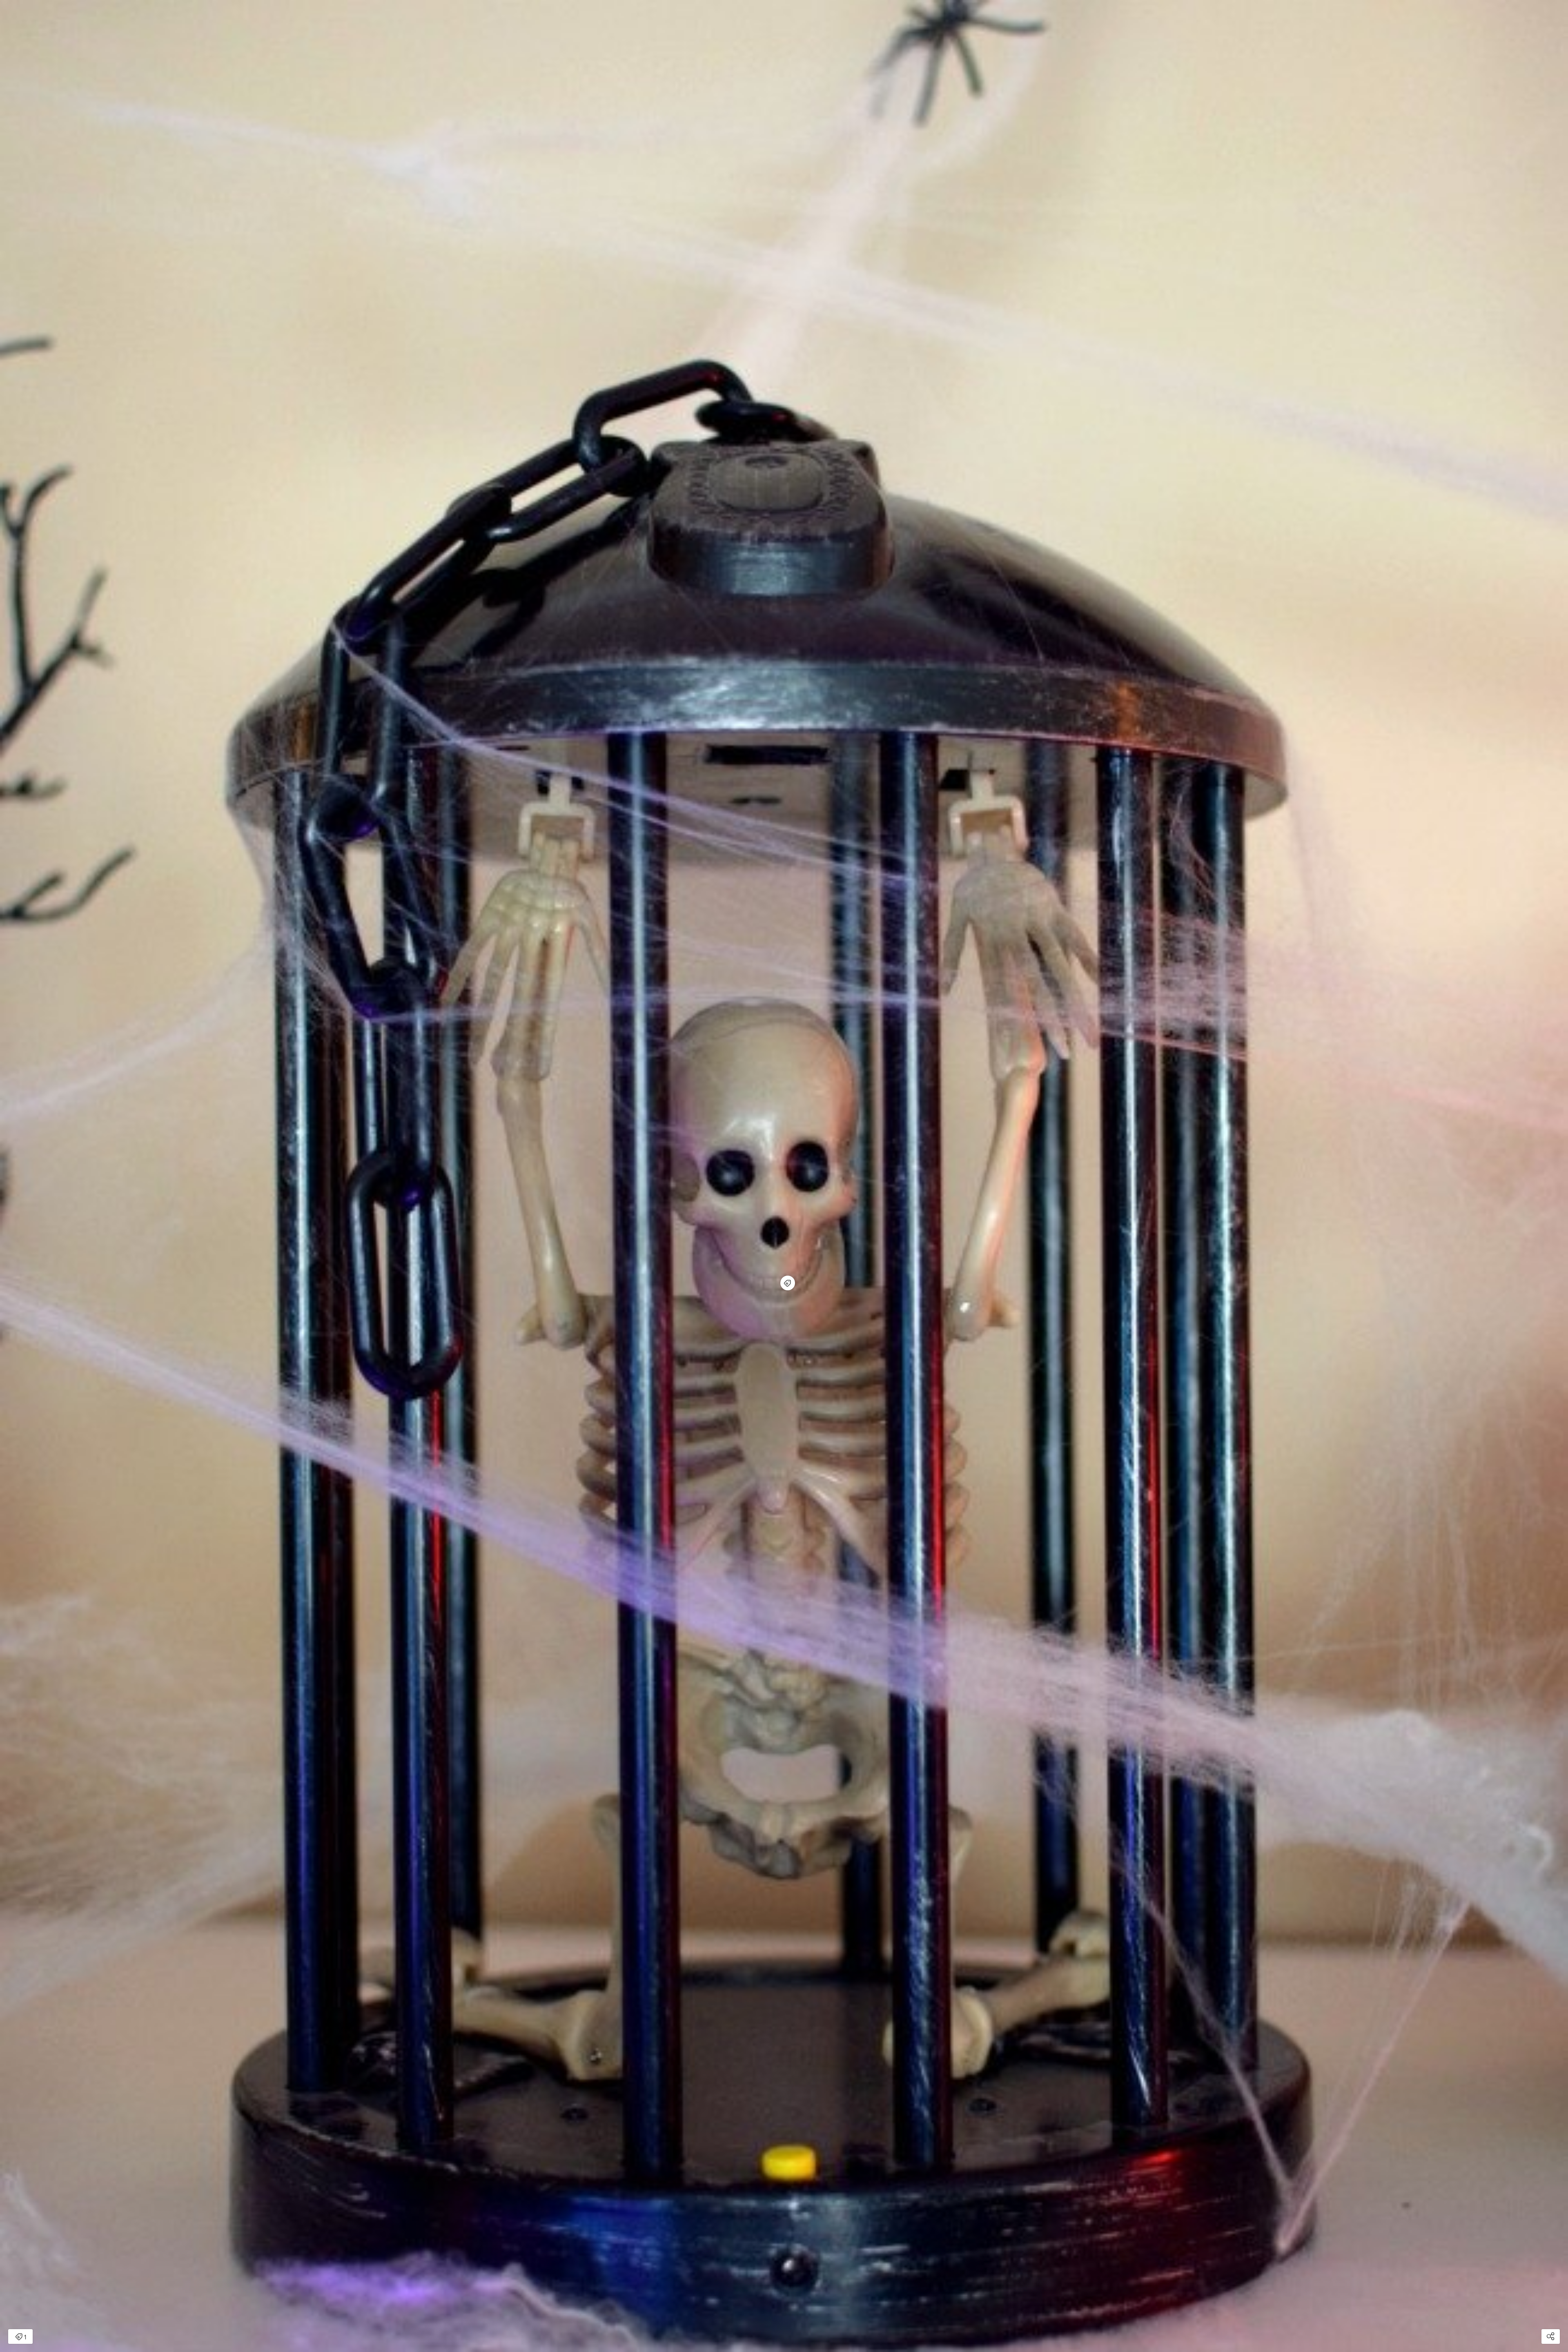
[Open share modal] (1551, 2336)
